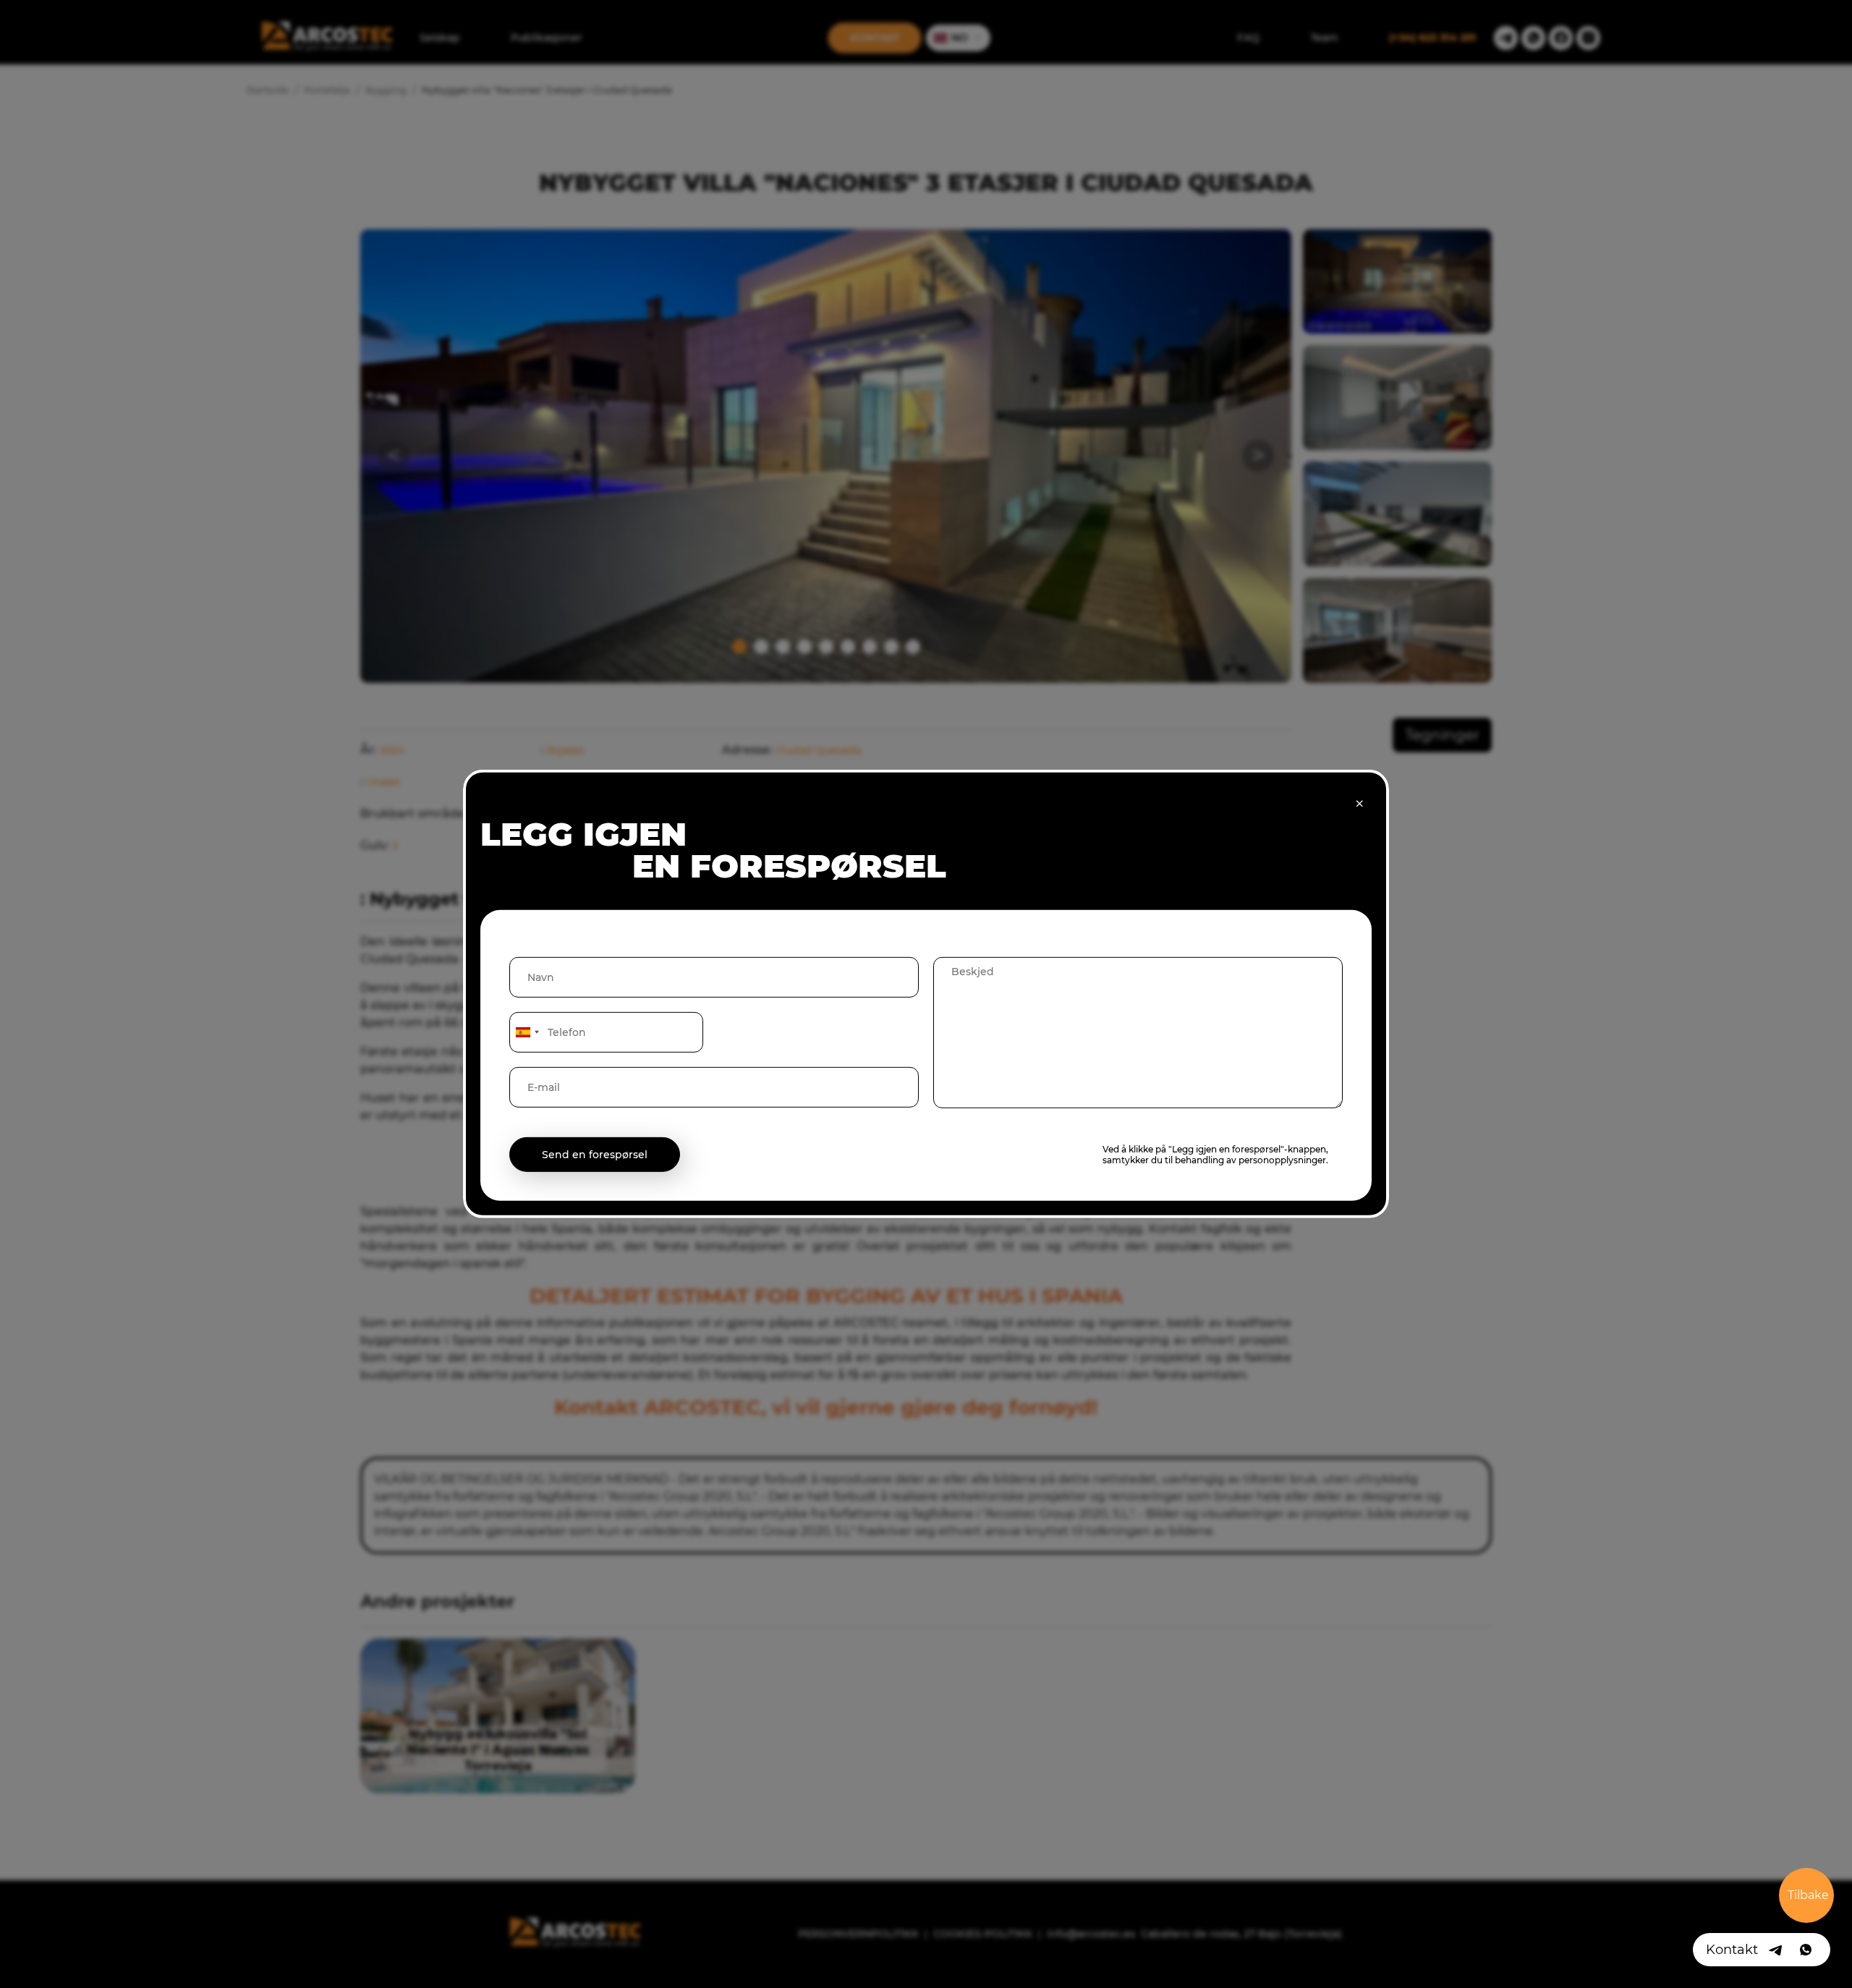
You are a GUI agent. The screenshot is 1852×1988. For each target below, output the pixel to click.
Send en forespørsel (595, 1155)
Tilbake (1808, 1895)
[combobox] (527, 1032)
